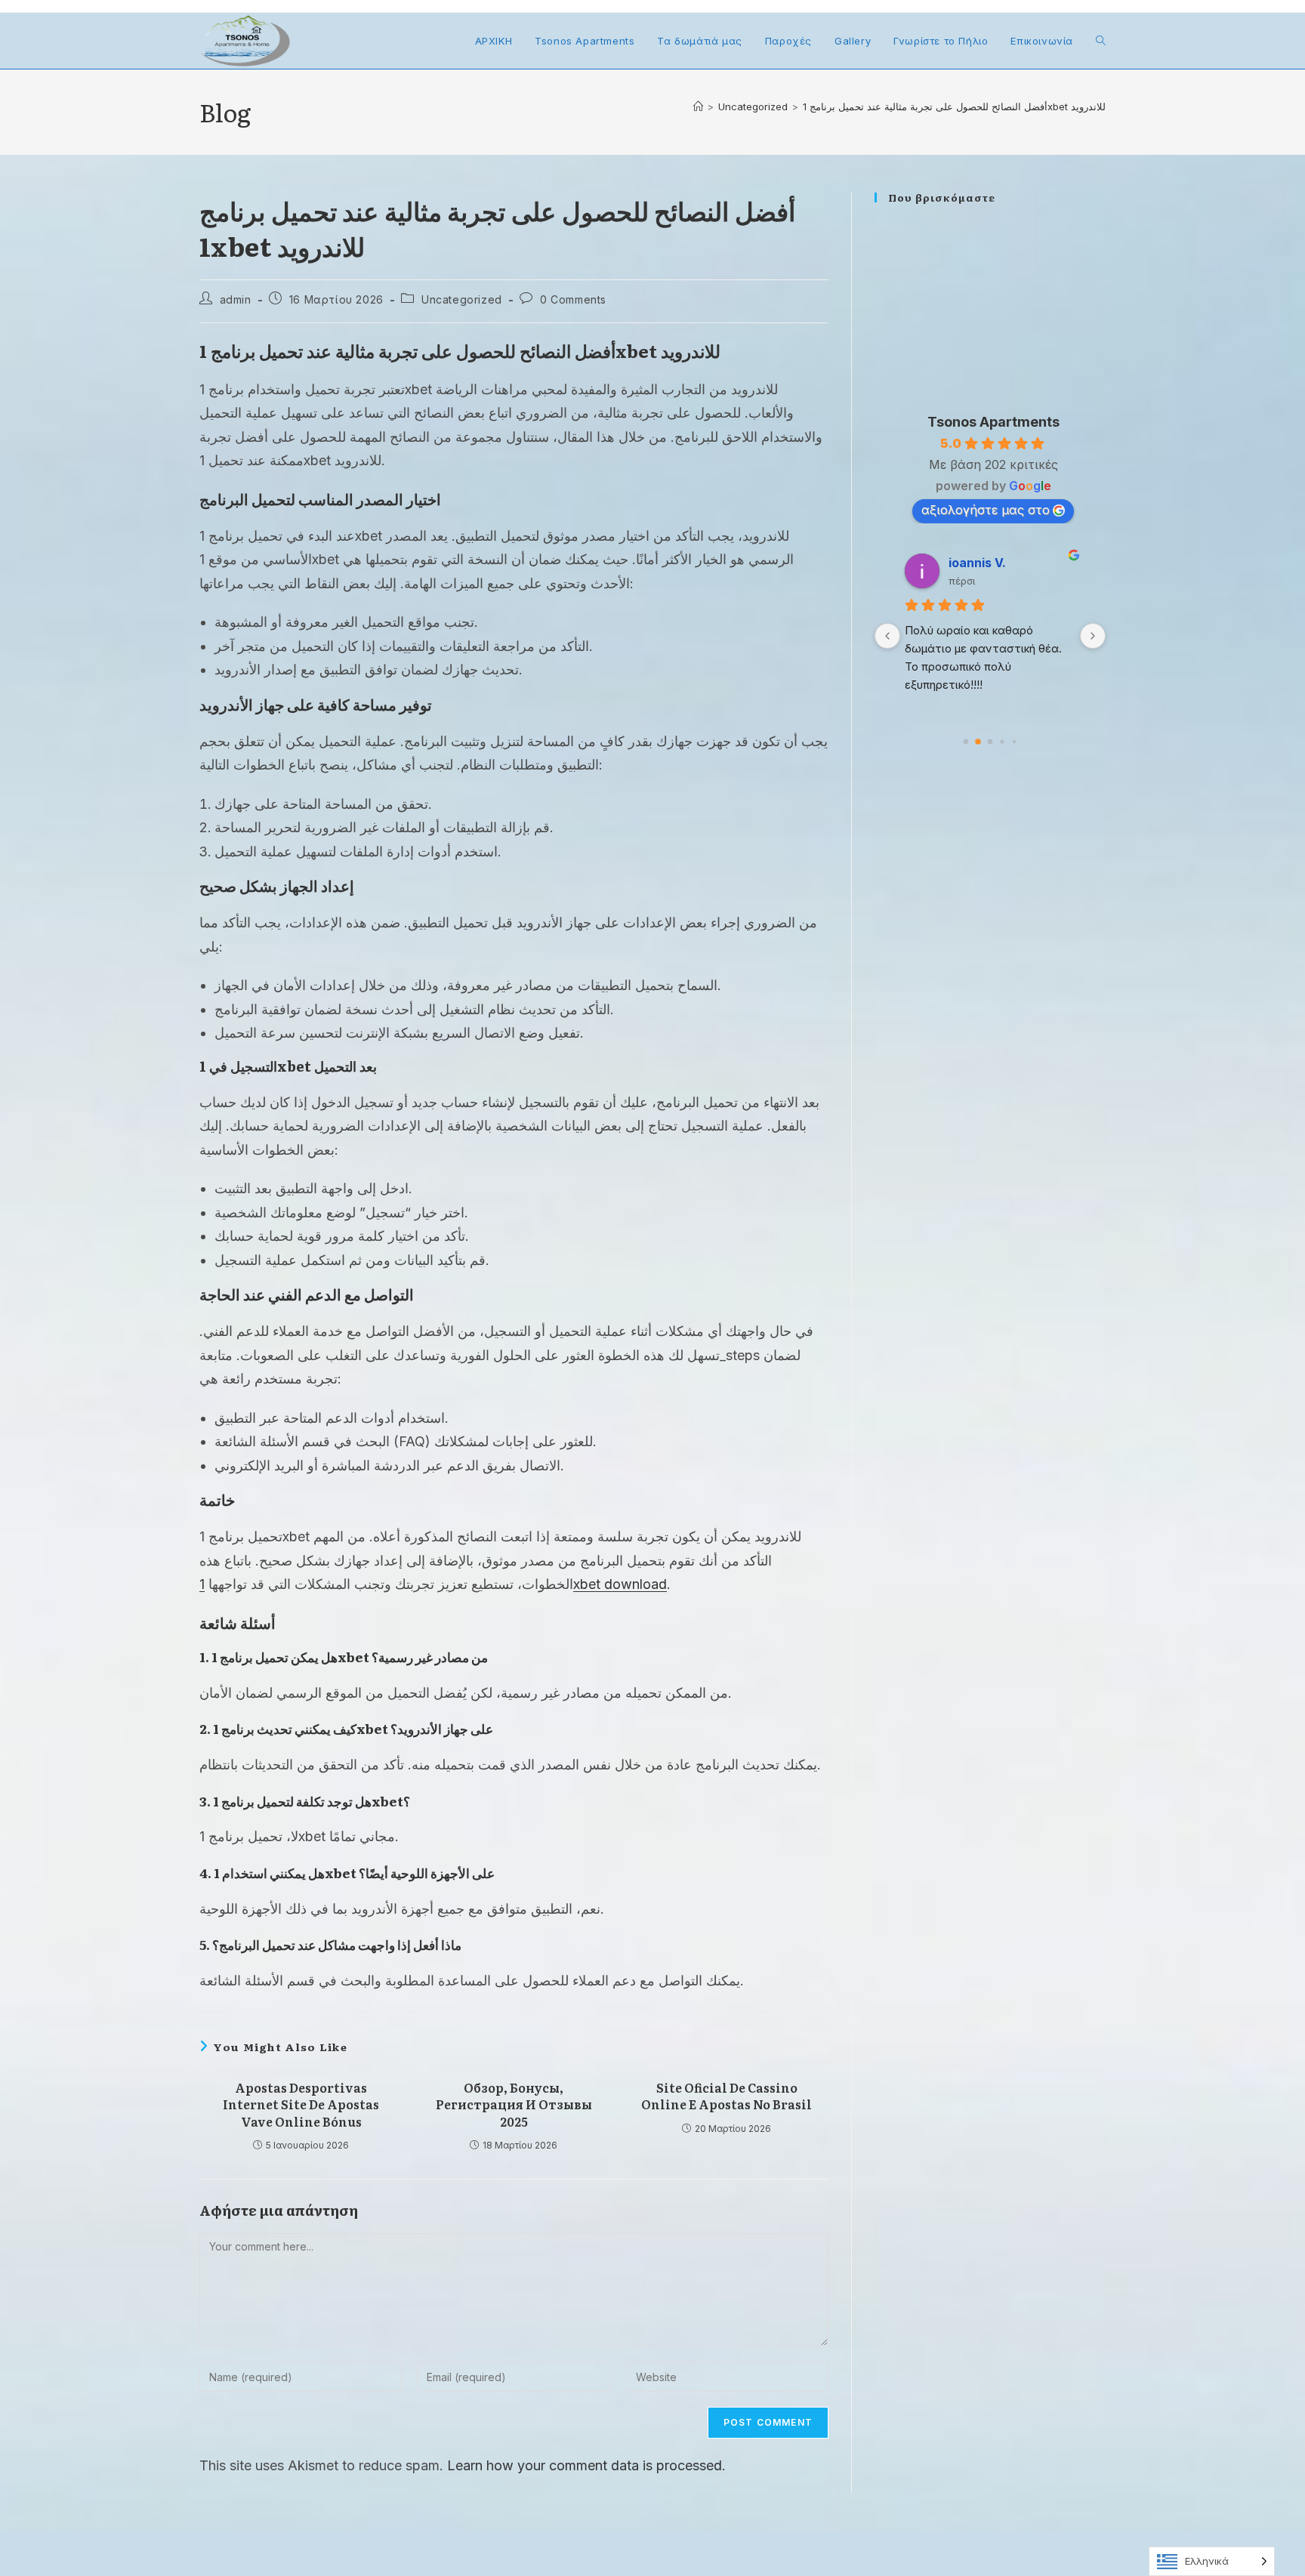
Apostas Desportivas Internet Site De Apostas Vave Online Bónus (301, 2104)
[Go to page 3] (1003, 741)
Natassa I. (1010, 563)
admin (236, 299)
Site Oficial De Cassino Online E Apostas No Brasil (727, 2096)
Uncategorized (462, 299)
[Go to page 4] (1014, 741)
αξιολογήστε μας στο (986, 510)
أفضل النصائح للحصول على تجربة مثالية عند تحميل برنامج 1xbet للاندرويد (954, 106)
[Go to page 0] (966, 741)
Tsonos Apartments (993, 422)
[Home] (698, 106)
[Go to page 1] (978, 741)
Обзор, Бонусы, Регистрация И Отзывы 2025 (514, 2104)
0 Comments (573, 299)
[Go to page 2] (990, 742)
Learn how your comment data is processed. (586, 2465)
